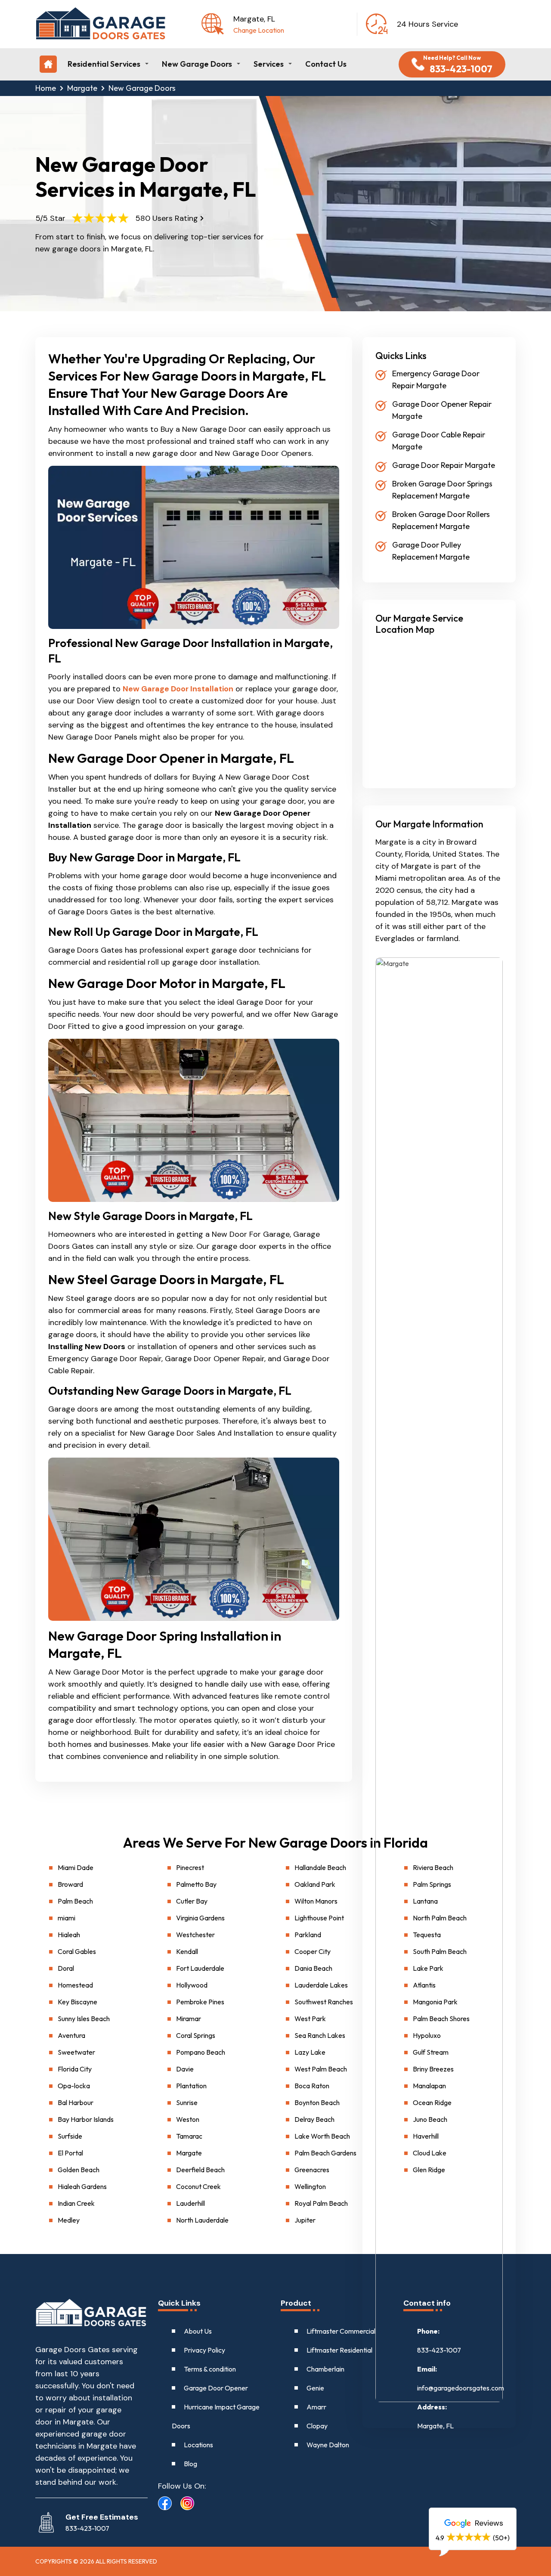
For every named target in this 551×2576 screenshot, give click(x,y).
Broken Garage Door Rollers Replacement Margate (441, 520)
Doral (66, 1968)
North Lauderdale (202, 2220)
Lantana (425, 1901)
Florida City (75, 2069)
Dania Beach (313, 1968)
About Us (198, 2331)
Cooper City (313, 1951)
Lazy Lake (310, 2052)
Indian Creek (76, 2203)
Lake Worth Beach (322, 2136)
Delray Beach (314, 2119)
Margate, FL (435, 2426)
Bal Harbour (76, 2102)
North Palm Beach (440, 1918)
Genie (315, 2388)
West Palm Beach (321, 2069)
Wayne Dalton (328, 2445)
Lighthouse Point (319, 1918)
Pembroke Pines (200, 2002)
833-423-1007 (439, 2350)
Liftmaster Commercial (341, 2331)
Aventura (71, 2035)
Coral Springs (196, 2035)
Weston (188, 2119)
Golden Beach (79, 2170)
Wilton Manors (316, 1901)
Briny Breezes (433, 2069)
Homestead (75, 1985)
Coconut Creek (198, 2186)
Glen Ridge (429, 2170)
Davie (185, 2069)
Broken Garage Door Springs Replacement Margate (442, 490)
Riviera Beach (433, 1867)
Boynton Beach (317, 2102)
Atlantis (424, 1985)
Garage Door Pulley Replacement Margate (431, 551)
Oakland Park (315, 1884)
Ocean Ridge (432, 2102)
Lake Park (428, 1968)
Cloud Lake (430, 2153)
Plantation (191, 2086)
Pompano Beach (201, 2052)
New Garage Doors (197, 64)
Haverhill (426, 2136)
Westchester (195, 1935)
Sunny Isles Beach (84, 2019)
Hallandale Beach (320, 1867)
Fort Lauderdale (200, 1968)
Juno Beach (430, 2119)
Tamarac (189, 2136)
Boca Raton (312, 2086)
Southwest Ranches (324, 2002)
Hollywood (192, 1985)
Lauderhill (190, 2203)
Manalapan (429, 2086)
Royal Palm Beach (321, 2203)
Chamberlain (325, 2369)
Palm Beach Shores (441, 2019)
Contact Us (326, 64)
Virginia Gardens (200, 1918)
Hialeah (69, 1935)
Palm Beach (75, 1901)
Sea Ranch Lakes (320, 2035)
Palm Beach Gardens (325, 2153)
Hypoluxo (427, 2035)
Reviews (488, 2523)
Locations (198, 2445)
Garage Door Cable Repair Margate (439, 441)
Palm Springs (432, 1884)
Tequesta (427, 1935)
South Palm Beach (440, 1951)
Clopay (317, 2426)
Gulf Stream (431, 2052)
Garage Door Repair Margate (444, 465)
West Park (310, 2019)
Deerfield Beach (200, 2170)
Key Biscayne (77, 2002)
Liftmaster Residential (339, 2350)
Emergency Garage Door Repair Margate (436, 379)
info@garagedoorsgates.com (461, 2388)
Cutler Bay (192, 1901)
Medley (69, 2220)
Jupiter (305, 2220)
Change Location (259, 30)
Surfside (70, 2136)
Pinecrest (190, 1867)
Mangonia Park (435, 2002)
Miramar (189, 2019)
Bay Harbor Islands (86, 2119)
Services (269, 64)
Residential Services (104, 64)
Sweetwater (76, 2052)
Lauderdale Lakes (321, 1985)
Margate (82, 88)
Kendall (187, 1951)
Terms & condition (210, 2369)
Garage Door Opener (216, 2388)
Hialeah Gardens (82, 2186)
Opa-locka (74, 2086)
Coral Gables (77, 1951)
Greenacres (312, 2170)
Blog (190, 2464)
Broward (70, 1884)
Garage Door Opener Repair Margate (442, 410)
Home (46, 88)
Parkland (308, 1935)
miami (67, 1918)
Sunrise (187, 2102)
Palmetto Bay (196, 1884)
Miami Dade (76, 1867)
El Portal (70, 2153)
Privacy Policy (204, 2350)
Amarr (316, 2407)
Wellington (310, 2186)
